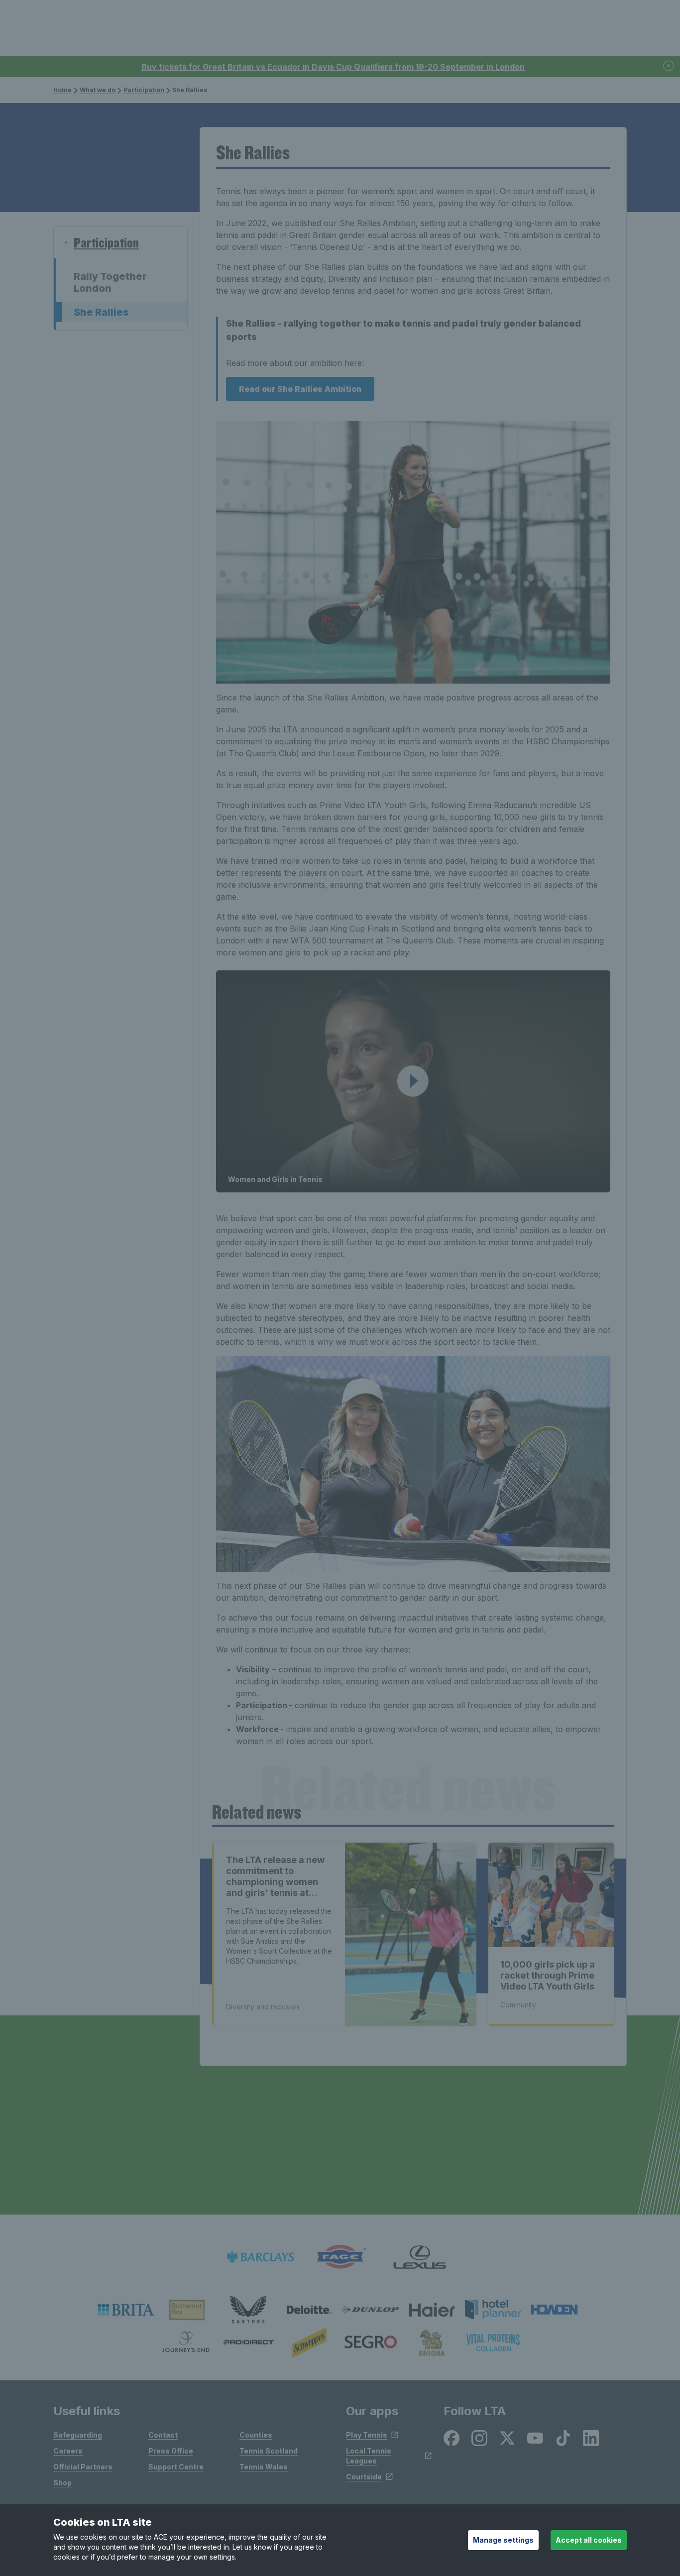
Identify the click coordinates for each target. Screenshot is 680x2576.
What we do (98, 90)
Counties (256, 2435)
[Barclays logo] (260, 2257)
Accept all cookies (589, 2540)
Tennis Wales (264, 2467)
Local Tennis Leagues (369, 2456)
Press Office (171, 2451)
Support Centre (176, 2467)
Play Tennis (367, 2435)
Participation (144, 90)
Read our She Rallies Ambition (300, 389)
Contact (163, 2435)
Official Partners (83, 2467)
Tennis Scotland (269, 2451)
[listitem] (126, 2310)
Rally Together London (110, 282)
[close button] (669, 66)
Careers (68, 2451)
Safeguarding (78, 2435)
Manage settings (503, 2540)
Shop (62, 2483)
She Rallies (101, 312)
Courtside (364, 2477)
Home (62, 90)
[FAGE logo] (340, 2257)
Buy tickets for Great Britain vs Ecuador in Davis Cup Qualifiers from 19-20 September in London (333, 67)
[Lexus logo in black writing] (420, 2257)
